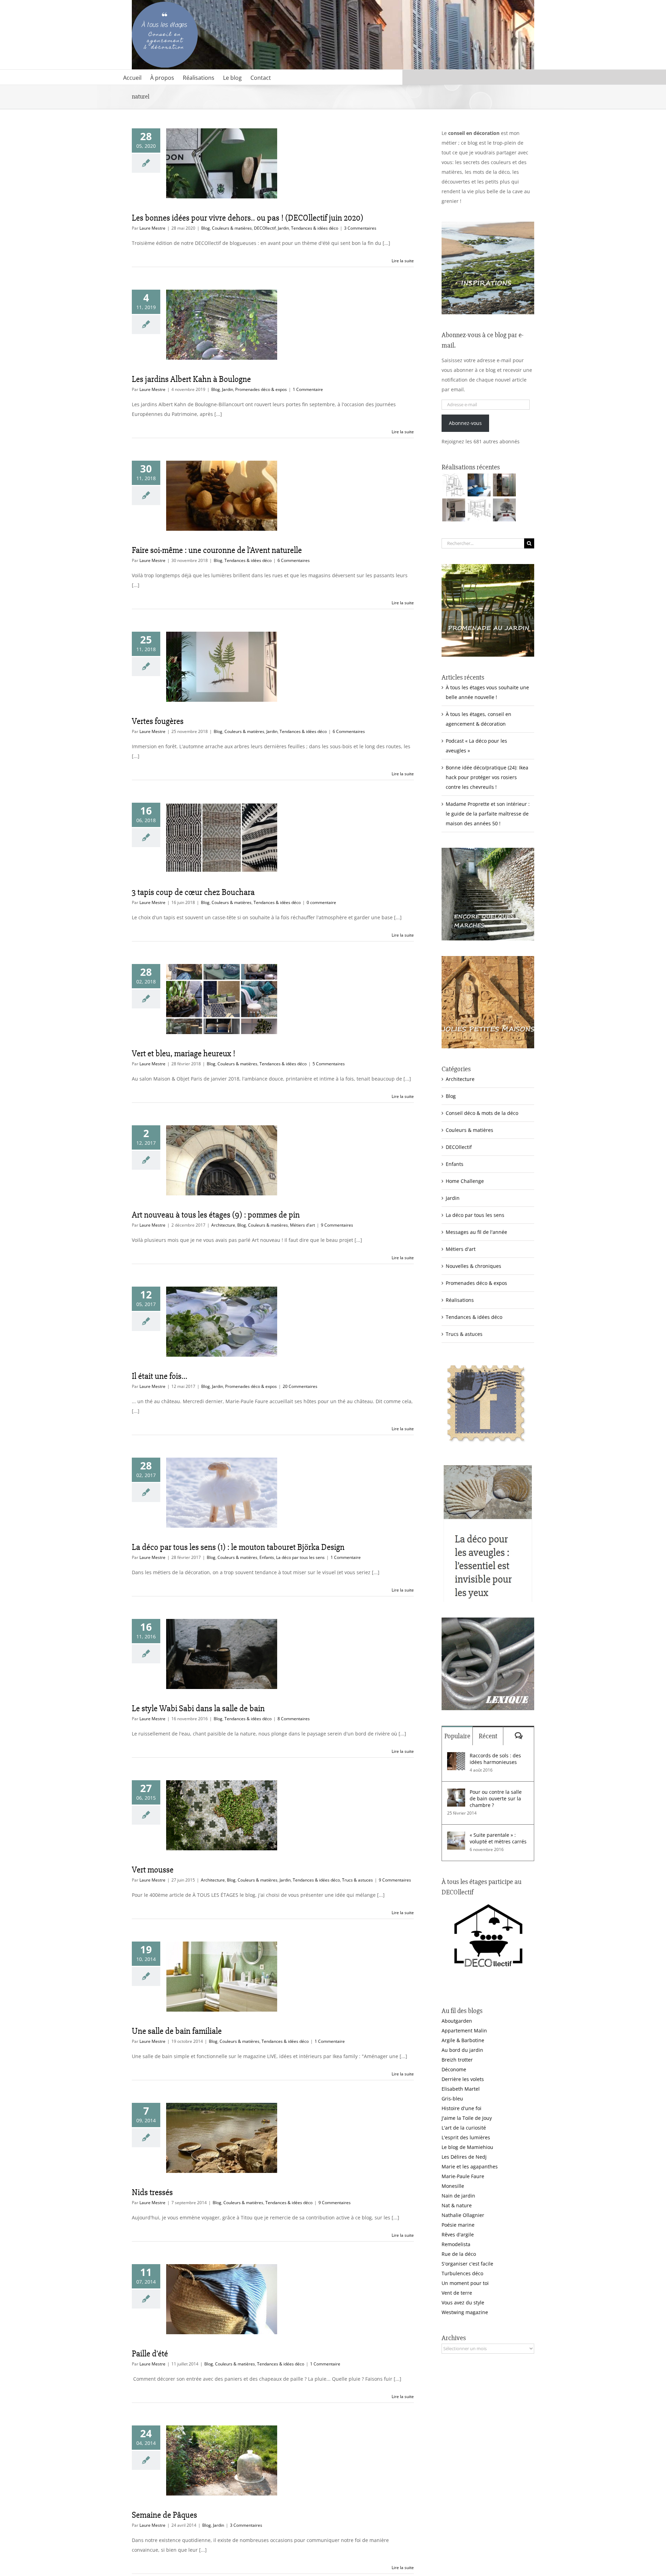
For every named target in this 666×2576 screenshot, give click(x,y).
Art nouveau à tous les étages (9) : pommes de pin (216, 1215)
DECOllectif (265, 228)
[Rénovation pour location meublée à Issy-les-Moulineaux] (504, 510)
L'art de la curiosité (464, 2128)
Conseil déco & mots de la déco (482, 1113)
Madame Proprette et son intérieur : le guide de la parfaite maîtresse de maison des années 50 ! (488, 814)
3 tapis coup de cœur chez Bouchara (193, 892)
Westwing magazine (465, 2312)
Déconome (454, 2069)
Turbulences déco (462, 2273)
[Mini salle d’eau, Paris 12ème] (504, 485)
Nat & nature (457, 2205)
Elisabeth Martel (461, 2089)
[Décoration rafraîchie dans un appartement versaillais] (479, 485)
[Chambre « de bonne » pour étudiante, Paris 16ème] (454, 485)
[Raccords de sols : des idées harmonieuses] (456, 1757)
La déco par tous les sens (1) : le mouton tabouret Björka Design (238, 1547)
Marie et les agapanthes (470, 2166)
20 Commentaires (300, 1386)
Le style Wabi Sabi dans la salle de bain (198, 1708)
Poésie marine (458, 2225)
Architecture (223, 1225)
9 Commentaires (337, 1225)
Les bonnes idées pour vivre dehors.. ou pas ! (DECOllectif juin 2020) (247, 218)
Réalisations (460, 1300)
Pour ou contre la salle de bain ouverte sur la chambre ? (496, 1798)
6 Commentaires (294, 560)
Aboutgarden (457, 2021)
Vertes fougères (158, 721)
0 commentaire (321, 902)
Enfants (267, 1557)
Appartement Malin (464, 2031)
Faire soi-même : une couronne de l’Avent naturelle (217, 550)
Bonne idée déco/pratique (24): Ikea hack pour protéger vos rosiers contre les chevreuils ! (487, 777)
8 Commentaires (294, 1719)
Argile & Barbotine (463, 2040)
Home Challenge (465, 1181)
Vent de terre (457, 2293)
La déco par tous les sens (300, 1557)
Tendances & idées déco (315, 228)
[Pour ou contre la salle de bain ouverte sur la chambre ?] (456, 1793)
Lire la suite (403, 261)
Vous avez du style (463, 2302)
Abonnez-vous (465, 423)
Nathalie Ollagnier (463, 2215)
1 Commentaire (308, 389)
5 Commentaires (329, 1064)
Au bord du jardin (462, 2050)
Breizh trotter (457, 2060)
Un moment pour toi (465, 2283)
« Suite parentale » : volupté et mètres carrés (498, 1838)
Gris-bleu (452, 2099)
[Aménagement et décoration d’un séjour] (479, 510)
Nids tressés (152, 2192)
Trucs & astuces (357, 1880)
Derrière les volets (463, 2079)
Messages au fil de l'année (476, 1232)
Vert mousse (153, 1870)
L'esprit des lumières (466, 2137)
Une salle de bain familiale (177, 2031)
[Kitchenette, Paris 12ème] (454, 510)
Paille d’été (150, 2354)
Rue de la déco (459, 2254)
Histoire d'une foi (462, 2108)
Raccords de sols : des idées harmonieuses (495, 1759)
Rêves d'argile (458, 2234)
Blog (206, 228)
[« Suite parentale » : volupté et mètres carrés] (456, 1836)
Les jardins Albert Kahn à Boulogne (191, 379)
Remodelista (456, 2244)
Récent (488, 1736)
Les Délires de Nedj (464, 2157)
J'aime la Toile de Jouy (467, 2118)
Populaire (457, 1736)
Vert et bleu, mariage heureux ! (183, 1054)
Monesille (453, 2186)
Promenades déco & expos (261, 389)
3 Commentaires (360, 228)
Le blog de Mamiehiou (467, 2147)
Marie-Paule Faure (463, 2176)
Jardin (283, 228)
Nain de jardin (458, 2196)
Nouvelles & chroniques (473, 1266)
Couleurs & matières (232, 228)
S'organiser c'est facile (467, 2264)
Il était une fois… (160, 1376)
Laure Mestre (152, 228)
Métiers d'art (302, 1225)
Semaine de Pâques (164, 2515)
